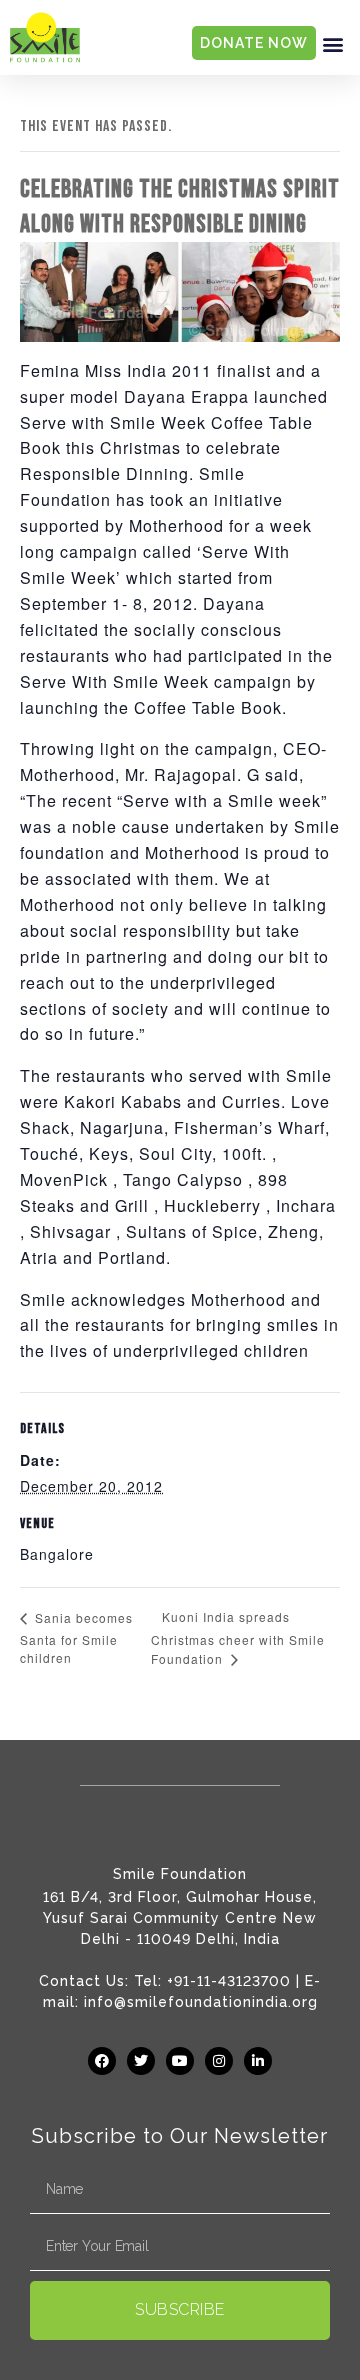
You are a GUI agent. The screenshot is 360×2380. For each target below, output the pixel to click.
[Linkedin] (258, 2061)
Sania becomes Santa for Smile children (76, 1637)
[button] (333, 43)
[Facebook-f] (102, 2061)
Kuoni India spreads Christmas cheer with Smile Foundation (238, 1637)
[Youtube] (180, 2061)
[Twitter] (141, 2061)
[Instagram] (219, 2061)
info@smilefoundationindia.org (201, 2002)
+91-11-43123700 (229, 1981)
